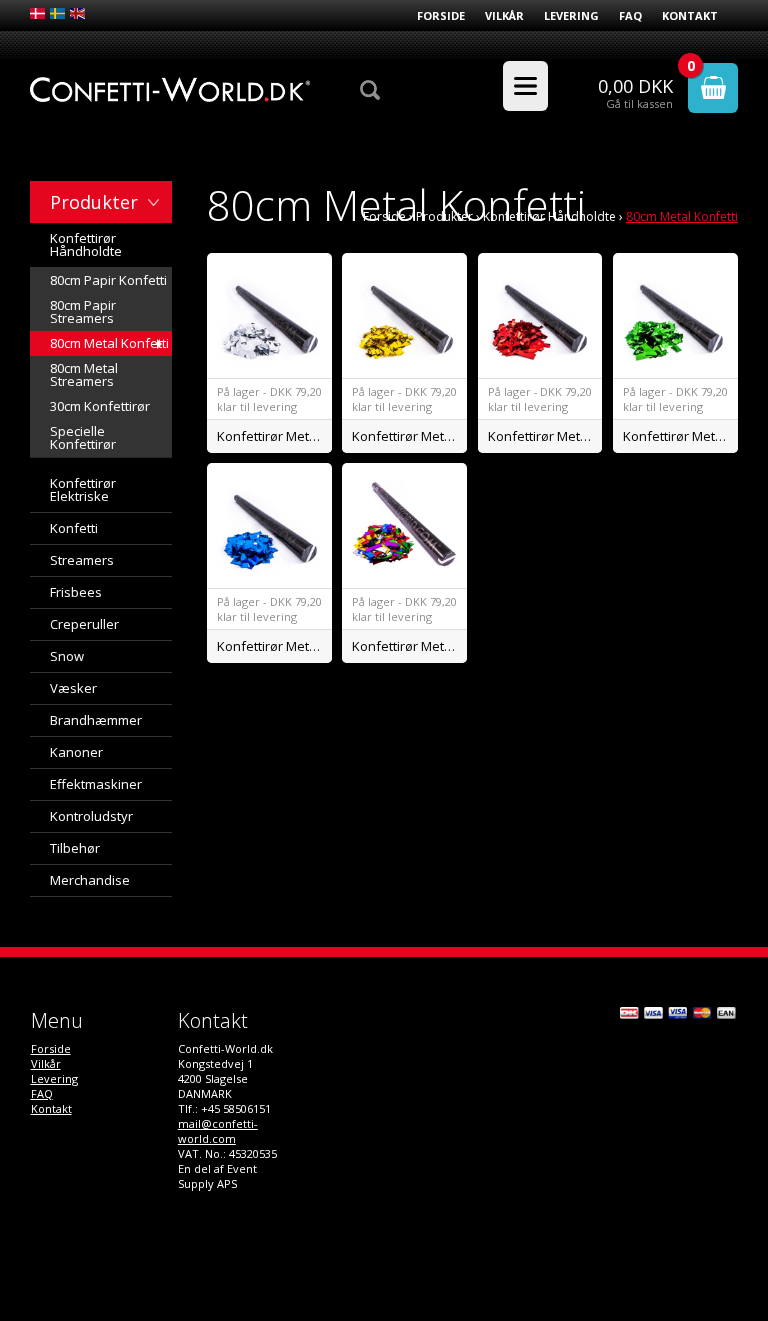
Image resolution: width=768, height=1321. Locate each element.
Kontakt (690, 15)
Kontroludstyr (91, 816)
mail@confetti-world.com (218, 1131)
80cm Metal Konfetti (109, 343)
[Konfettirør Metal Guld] (404, 315)
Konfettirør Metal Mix (409, 646)
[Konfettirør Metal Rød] (540, 315)
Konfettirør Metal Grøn (680, 436)
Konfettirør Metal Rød (545, 436)
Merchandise (90, 880)
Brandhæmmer (96, 720)
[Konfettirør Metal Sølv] (269, 315)
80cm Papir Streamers (83, 311)
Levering (571, 15)
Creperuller (84, 624)
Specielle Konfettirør (83, 437)
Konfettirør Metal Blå (274, 646)
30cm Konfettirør (100, 406)
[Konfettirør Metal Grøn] (675, 315)
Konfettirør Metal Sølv (274, 436)
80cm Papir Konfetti (108, 280)
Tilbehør (75, 848)
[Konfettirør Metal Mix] (404, 525)
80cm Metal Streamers (84, 374)
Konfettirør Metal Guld (409, 436)
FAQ (630, 15)
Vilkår (504, 15)
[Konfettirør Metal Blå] (269, 525)
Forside (441, 15)
